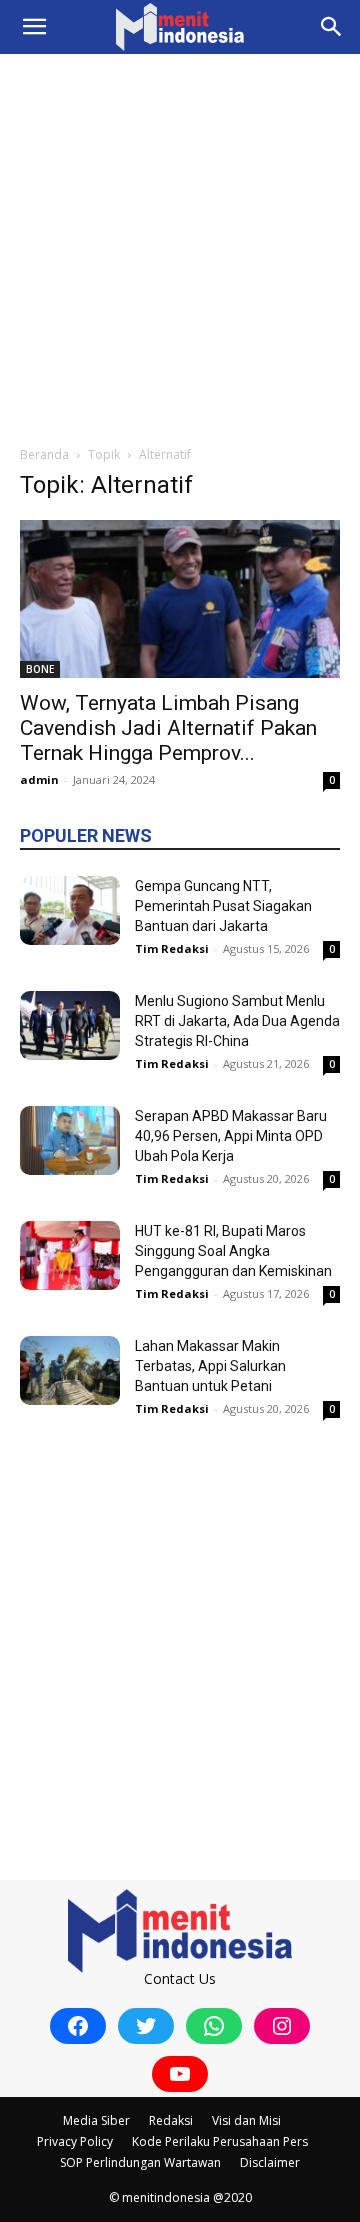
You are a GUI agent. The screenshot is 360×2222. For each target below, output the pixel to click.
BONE (40, 669)
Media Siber (96, 2120)
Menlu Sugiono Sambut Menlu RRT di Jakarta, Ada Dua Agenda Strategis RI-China (237, 1021)
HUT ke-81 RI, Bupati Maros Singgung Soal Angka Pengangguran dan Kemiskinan (233, 1251)
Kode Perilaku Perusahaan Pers (220, 2141)
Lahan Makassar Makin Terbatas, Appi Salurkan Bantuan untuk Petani (210, 1366)
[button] (34, 27)
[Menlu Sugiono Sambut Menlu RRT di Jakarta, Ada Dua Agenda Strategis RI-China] (70, 1025)
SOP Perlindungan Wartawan (140, 2162)
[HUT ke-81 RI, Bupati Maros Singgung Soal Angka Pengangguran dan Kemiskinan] (70, 1255)
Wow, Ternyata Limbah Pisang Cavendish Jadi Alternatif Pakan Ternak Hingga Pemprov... (168, 728)
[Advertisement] (180, 244)
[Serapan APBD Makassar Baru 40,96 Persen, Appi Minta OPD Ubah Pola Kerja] (70, 1140)
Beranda (44, 454)
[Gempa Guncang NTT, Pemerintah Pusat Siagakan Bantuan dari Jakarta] (70, 910)
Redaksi (171, 2120)
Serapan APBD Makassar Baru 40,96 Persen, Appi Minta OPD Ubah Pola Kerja (231, 1136)
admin (39, 779)
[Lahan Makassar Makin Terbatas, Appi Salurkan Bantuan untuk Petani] (70, 1370)
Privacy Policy (75, 2141)
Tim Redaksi (172, 948)
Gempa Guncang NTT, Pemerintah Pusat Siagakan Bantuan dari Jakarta (223, 906)
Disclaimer (270, 2162)
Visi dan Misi (246, 2120)
